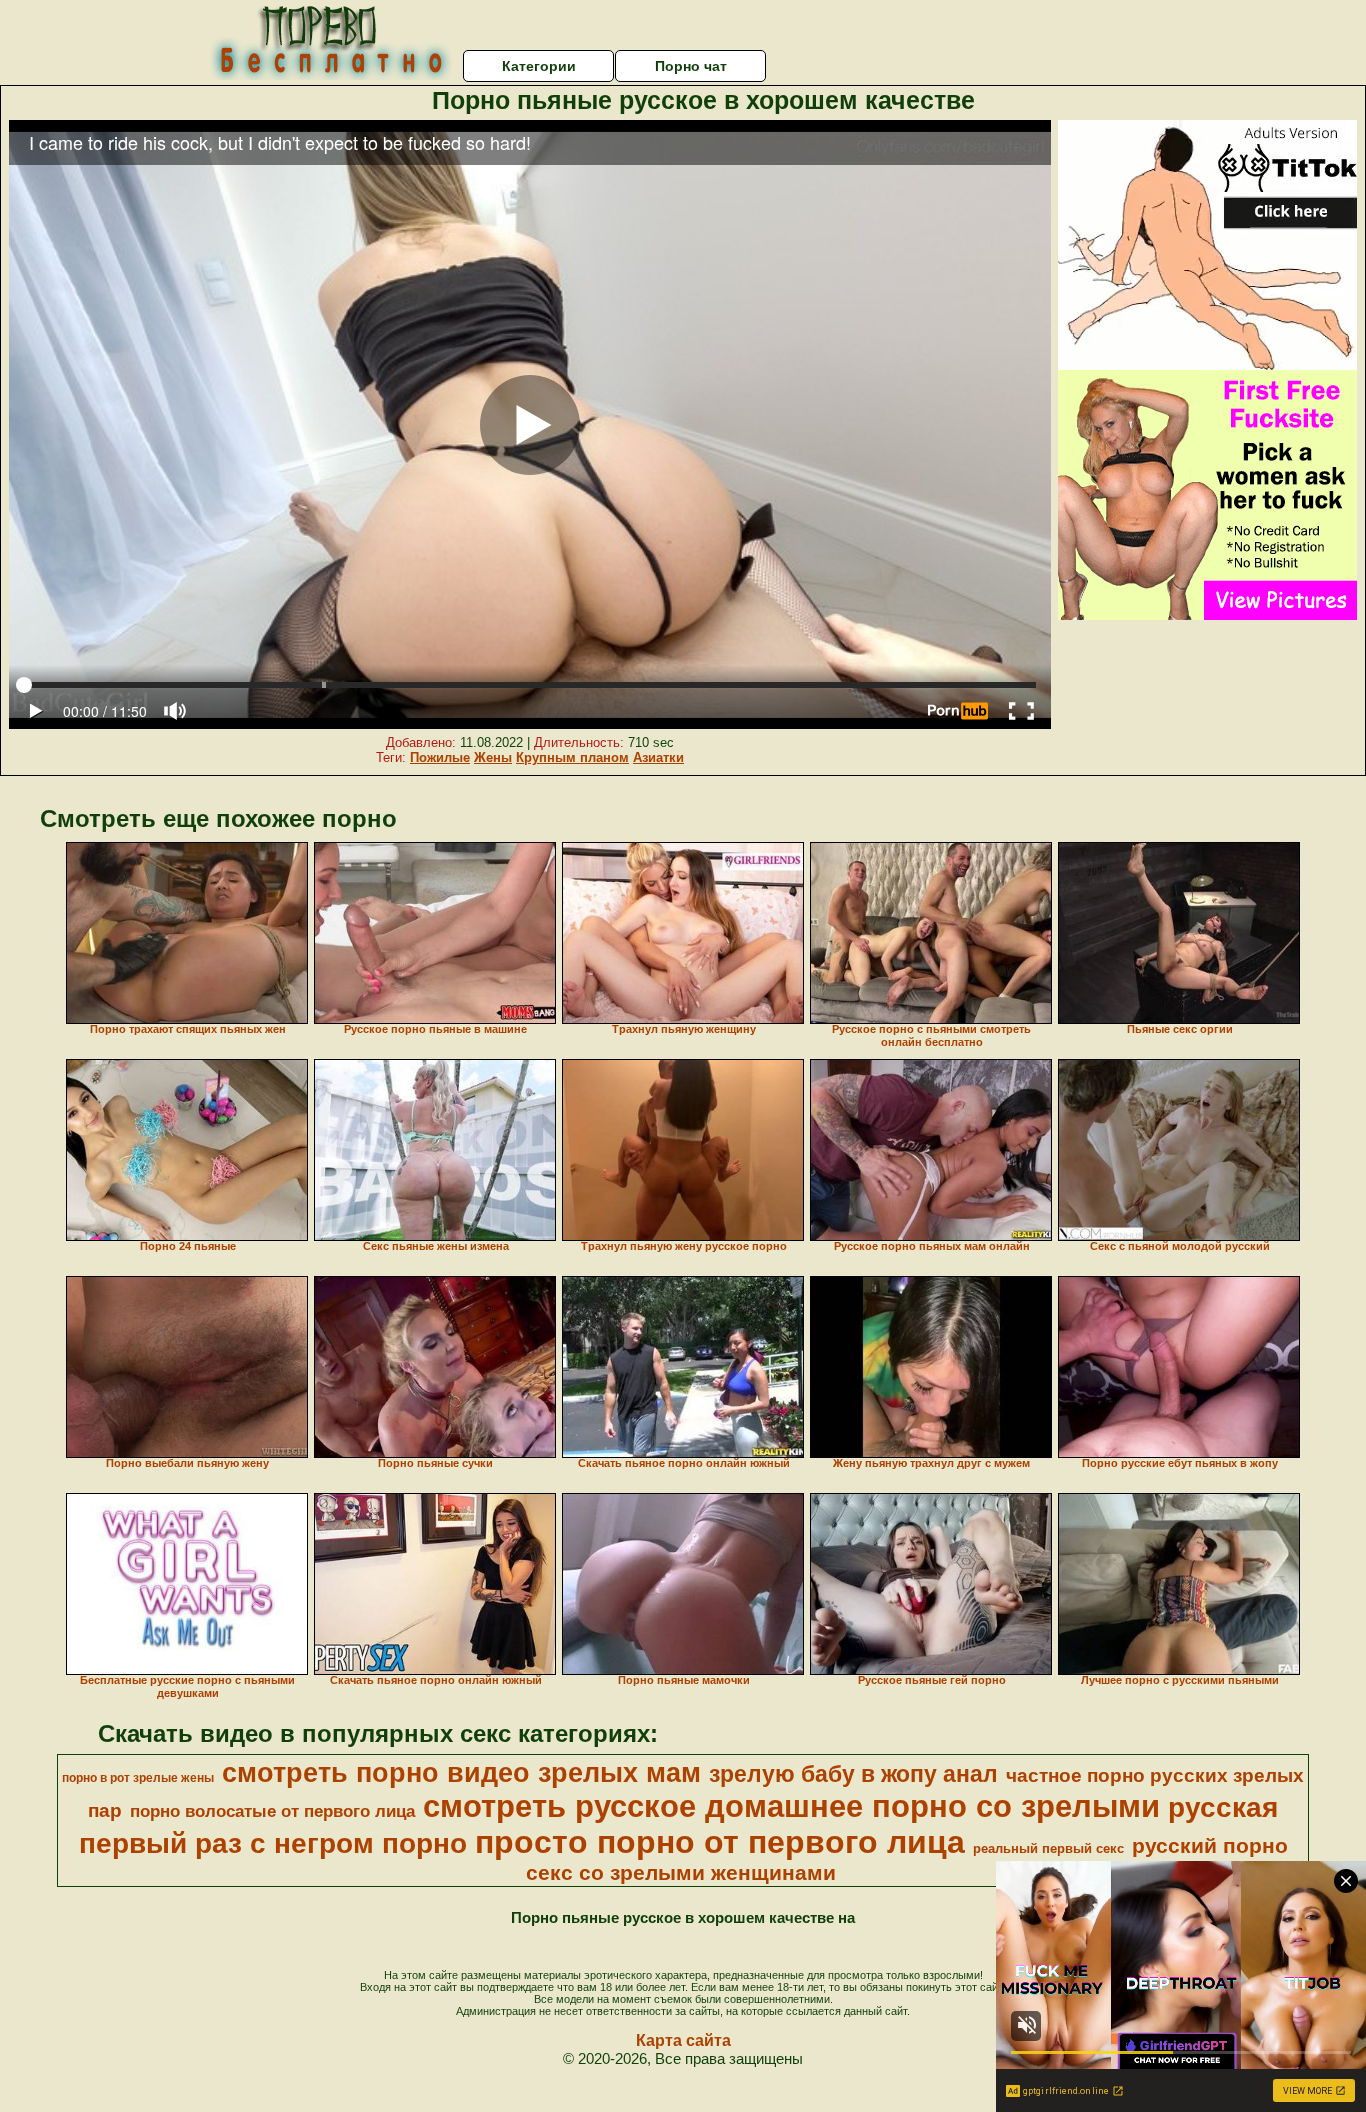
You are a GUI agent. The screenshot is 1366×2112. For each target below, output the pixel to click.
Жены (493, 757)
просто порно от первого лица (720, 1842)
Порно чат (691, 66)
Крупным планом (572, 757)
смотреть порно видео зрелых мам (461, 1773)
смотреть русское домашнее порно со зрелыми (791, 1806)
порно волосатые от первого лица (272, 1811)
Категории (539, 66)
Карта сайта (683, 2040)
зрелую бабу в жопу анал (853, 1774)
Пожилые (440, 757)
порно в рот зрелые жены (138, 1778)
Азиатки (658, 757)
